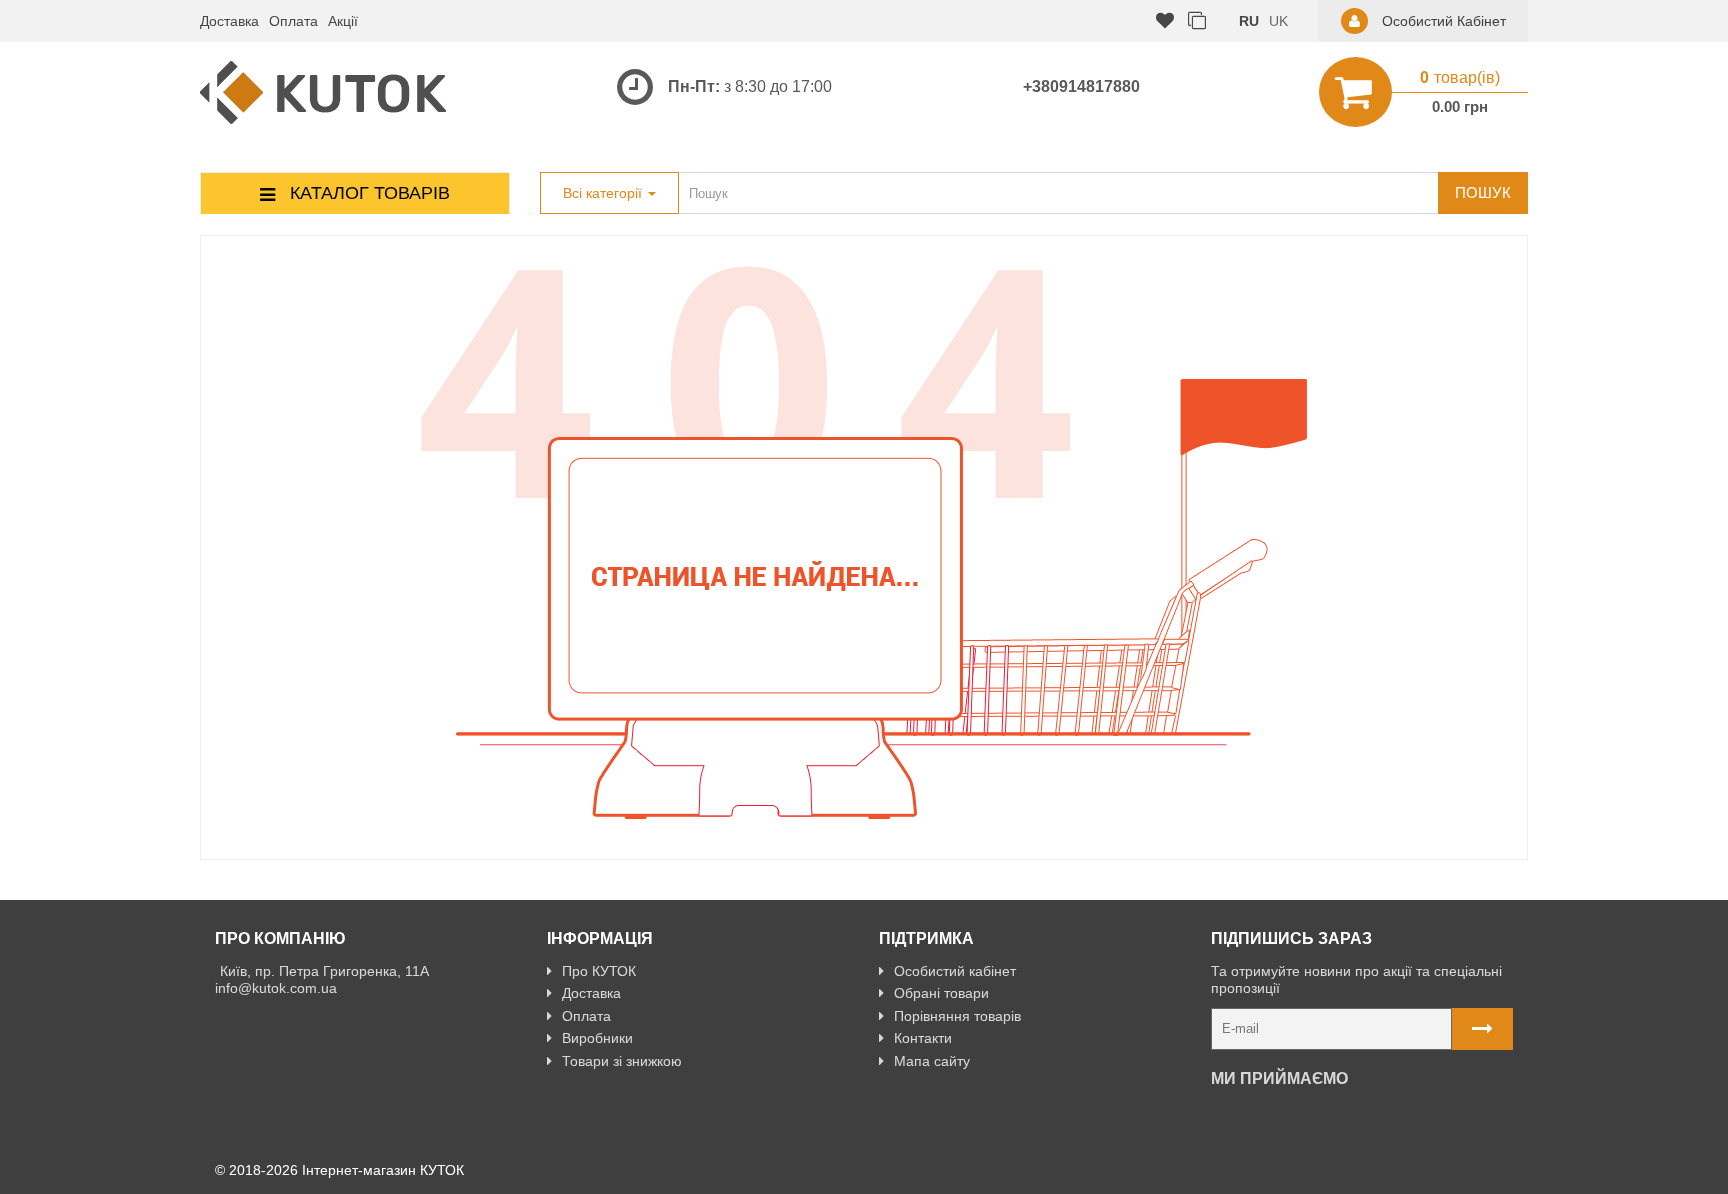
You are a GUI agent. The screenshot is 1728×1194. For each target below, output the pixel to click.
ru (1249, 21)
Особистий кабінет (955, 971)
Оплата (293, 21)
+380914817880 (1081, 86)
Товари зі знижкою (622, 1061)
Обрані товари (941, 993)
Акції (343, 21)
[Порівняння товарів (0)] (1197, 21)
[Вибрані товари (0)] (1165, 21)
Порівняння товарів (957, 1016)
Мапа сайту (932, 1061)
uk (1278, 21)
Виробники (597, 1038)
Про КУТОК (599, 971)
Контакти (923, 1038)
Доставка (229, 21)
